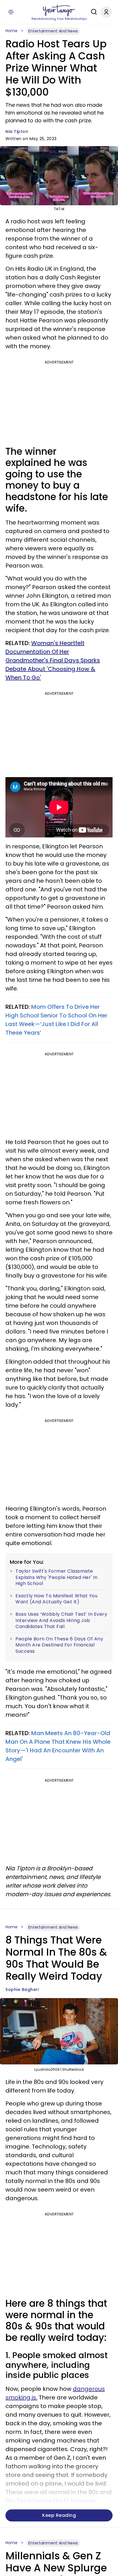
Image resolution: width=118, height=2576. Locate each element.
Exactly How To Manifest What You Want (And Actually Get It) (56, 1599)
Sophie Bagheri (22, 1989)
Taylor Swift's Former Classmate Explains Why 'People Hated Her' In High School (56, 1577)
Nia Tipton (17, 131)
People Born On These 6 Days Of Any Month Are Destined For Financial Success (59, 1645)
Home (11, 31)
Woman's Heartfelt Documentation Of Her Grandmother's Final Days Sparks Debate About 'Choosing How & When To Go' (53, 660)
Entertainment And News (53, 31)
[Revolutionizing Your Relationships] (59, 11)
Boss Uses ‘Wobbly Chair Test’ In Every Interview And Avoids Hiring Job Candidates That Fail (61, 1620)
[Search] (93, 12)
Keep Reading (59, 2515)
